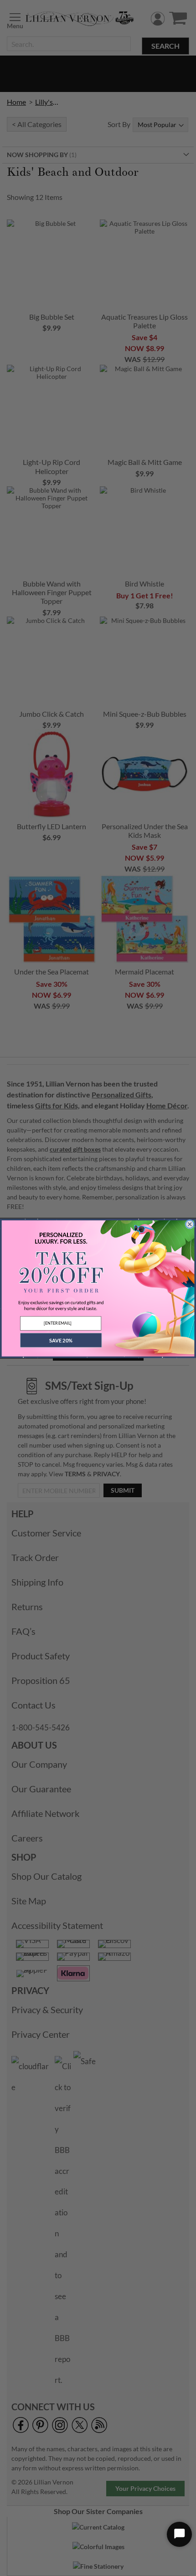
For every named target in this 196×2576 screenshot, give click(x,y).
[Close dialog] (190, 1224)
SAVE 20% (61, 1340)
